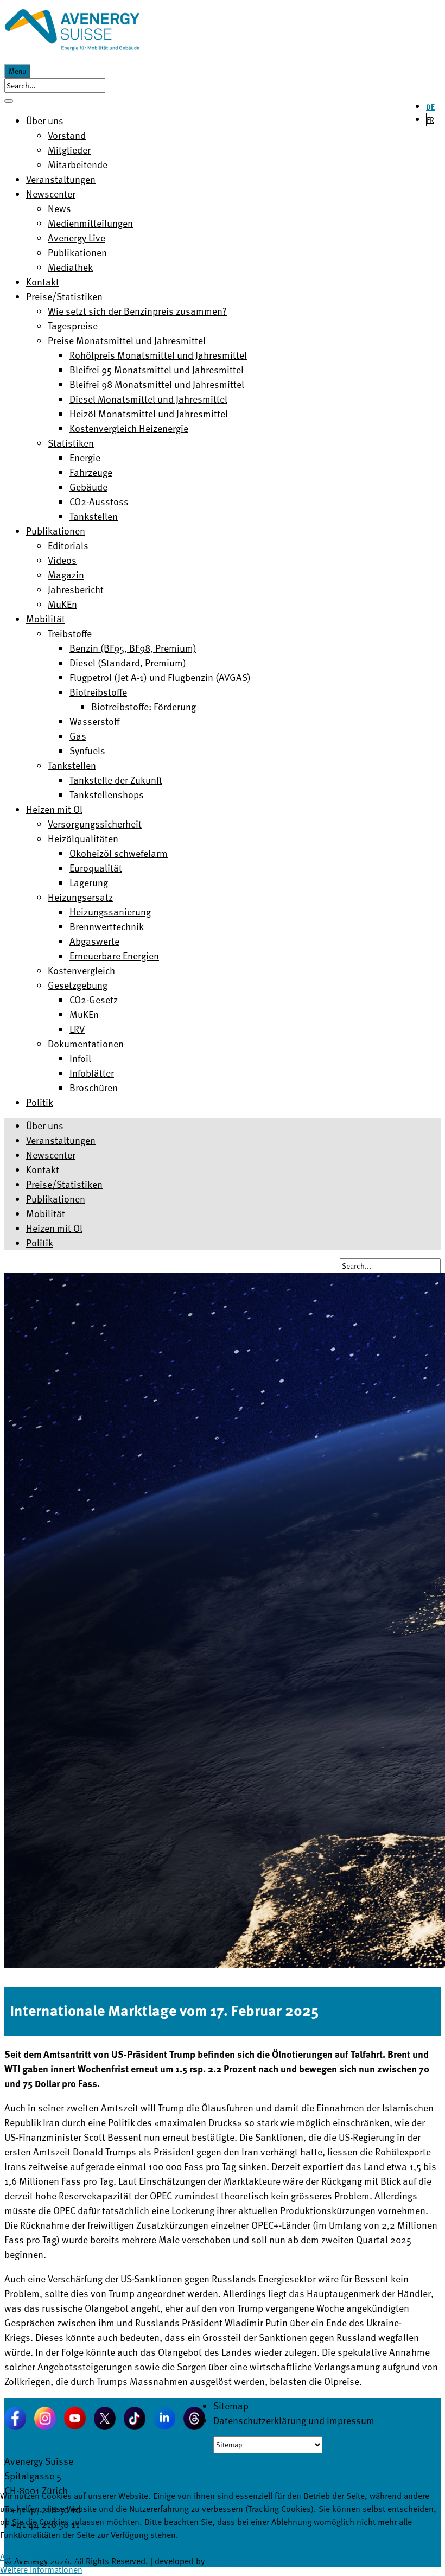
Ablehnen (63, 2556)
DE (430, 107)
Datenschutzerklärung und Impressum (294, 2420)
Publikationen (56, 1198)
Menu (17, 71)
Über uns (45, 1125)
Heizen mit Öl (54, 1228)
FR (430, 120)
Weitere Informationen (41, 2569)
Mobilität (46, 1213)
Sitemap (231, 2405)
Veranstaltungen (61, 1140)
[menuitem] (45, 120)
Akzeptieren (22, 2556)
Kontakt (43, 1169)
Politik (40, 1242)
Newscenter (51, 1155)
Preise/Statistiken (64, 1184)
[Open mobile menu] (9, 101)
